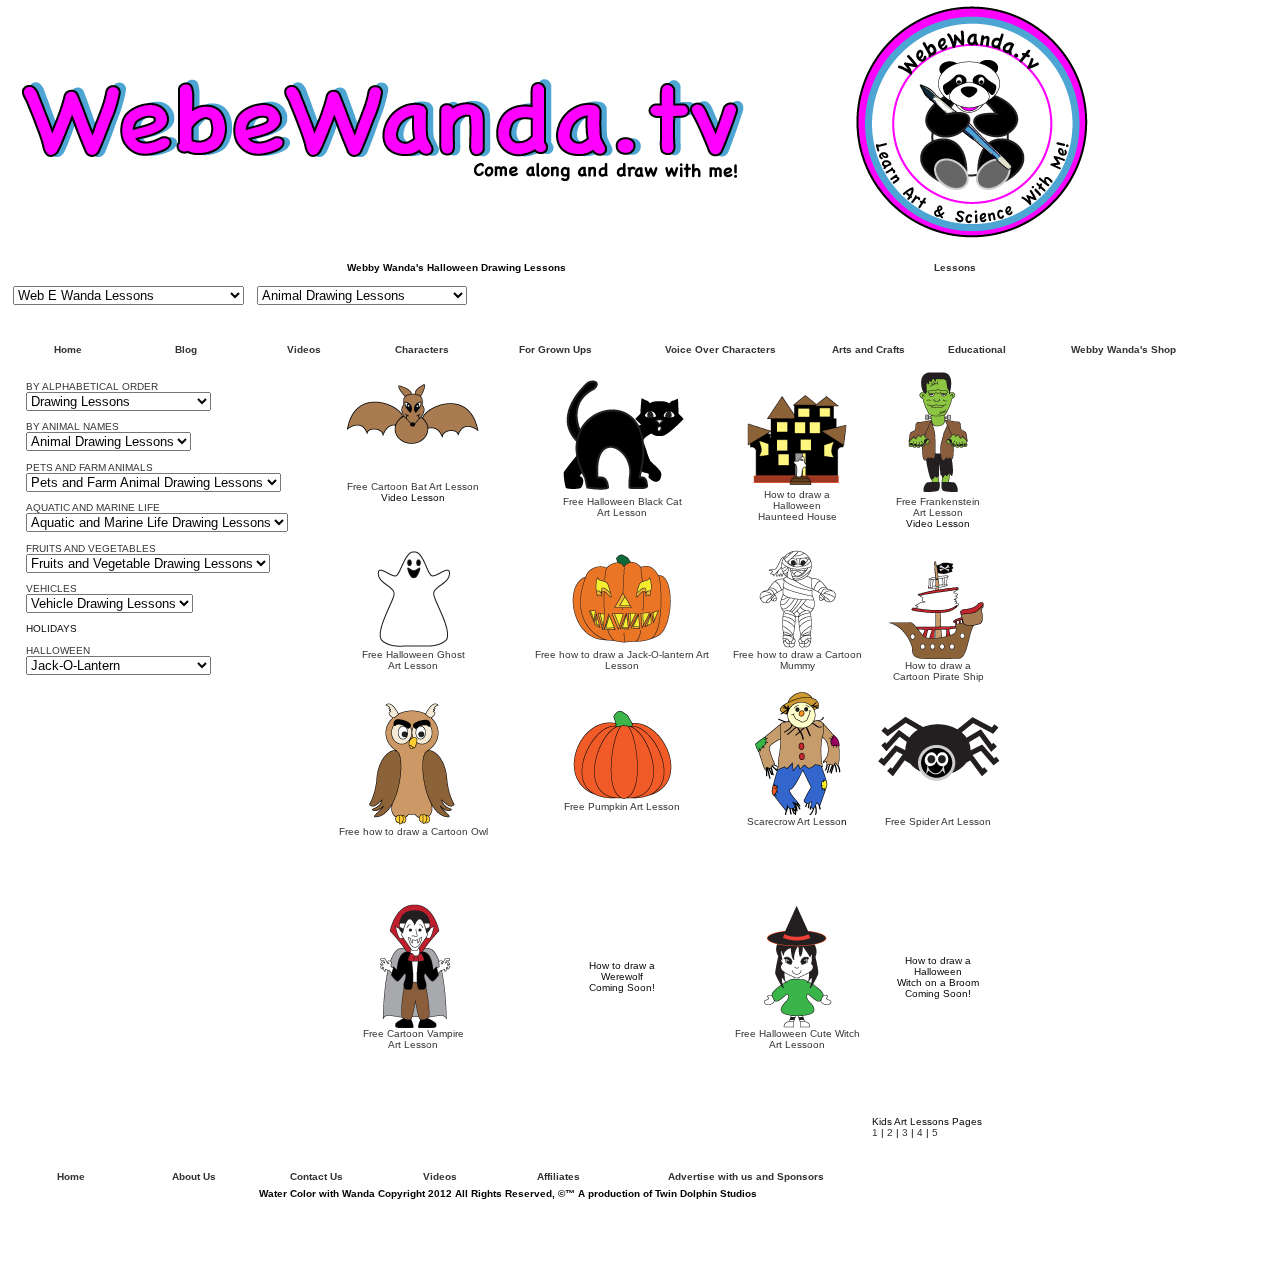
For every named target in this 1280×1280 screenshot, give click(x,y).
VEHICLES (51, 588)
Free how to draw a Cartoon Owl (413, 831)
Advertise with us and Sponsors (746, 1176)
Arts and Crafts (868, 349)
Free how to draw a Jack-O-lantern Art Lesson (622, 660)
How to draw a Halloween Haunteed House (797, 505)
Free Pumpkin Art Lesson (622, 806)
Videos (304, 349)
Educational (977, 349)
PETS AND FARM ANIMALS (89, 467)
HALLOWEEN (58, 650)
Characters (422, 349)
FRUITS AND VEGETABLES (91, 548)
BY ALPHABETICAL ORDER (92, 386)
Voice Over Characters (720, 349)
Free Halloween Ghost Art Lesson (413, 660)
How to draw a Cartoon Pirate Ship (938, 671)
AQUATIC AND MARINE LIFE (93, 507)
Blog (186, 349)
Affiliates (558, 1176)
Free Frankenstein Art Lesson (938, 507)
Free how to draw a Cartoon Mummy (797, 660)
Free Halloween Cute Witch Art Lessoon (797, 1039)
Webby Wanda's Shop (1123, 349)
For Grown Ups (555, 349)
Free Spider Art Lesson (938, 821)
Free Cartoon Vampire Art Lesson (413, 1039)
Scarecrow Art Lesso (794, 821)
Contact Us (316, 1176)
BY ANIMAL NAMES (72, 426)
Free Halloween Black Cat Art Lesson (622, 507)
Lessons (955, 267)
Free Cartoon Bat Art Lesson (413, 486)
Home (68, 349)
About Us (194, 1176)
